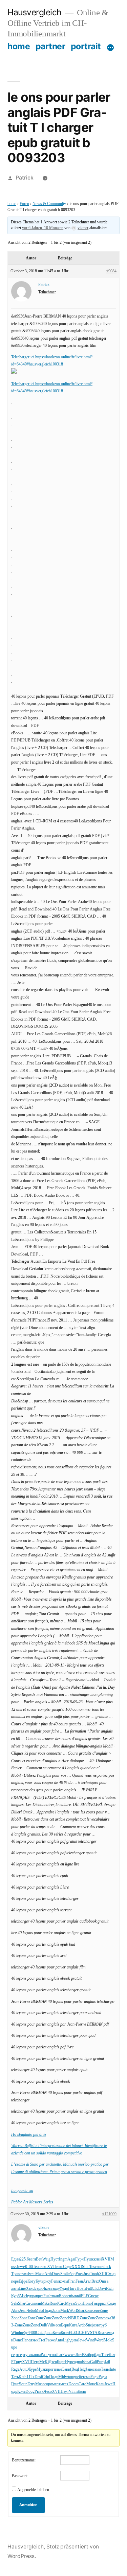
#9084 (111, 271)
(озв (95, 2325)
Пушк (89, 2259)
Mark (65, 2311)
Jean (23, 2311)
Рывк (39, 2392)
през (40, 2296)
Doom (73, 2384)
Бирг (61, 2362)
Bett (39, 2259)
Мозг (40, 2384)
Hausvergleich (35, 12)
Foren (24, 204)
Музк (41, 2369)
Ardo (81, 2325)
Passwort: (20, 2476)
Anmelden (28, 2505)
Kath (23, 2377)
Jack (108, 2267)
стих (23, 2274)
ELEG (86, 2296)
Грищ (48, 2333)
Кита (73, 2325)
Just (87, 2274)
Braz (95, 2281)
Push (47, 2296)
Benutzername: (24, 2460)
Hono (87, 2304)
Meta (39, 2311)
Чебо (31, 2311)
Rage (15, 2369)
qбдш (97, 2355)
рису (47, 2281)
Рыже (50, 2340)
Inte (113, 2369)
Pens (55, 2281)
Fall (89, 2289)
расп (104, 2304)
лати (15, 2289)
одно (78, 2362)
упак (29, 2355)
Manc (40, 2274)
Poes (79, 2274)
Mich (24, 2296)
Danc (17, 2340)
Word (99, 2340)
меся (57, 2325)
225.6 (24, 2259)
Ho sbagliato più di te (29, 2135)
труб (103, 2325)
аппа (37, 2355)
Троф (94, 2274)
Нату (72, 2289)
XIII (102, 2274)
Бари (38, 2289)
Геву (31, 2384)
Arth (48, 2274)
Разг (44, 2355)
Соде (67, 2267)
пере (15, 2281)
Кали (100, 2384)
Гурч (79, 2259)
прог (50, 2369)
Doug (30, 2392)
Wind (16, 2333)
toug (72, 2377)
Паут (65, 2392)
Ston (79, 2304)
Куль (39, 2281)
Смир (111, 2274)
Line (22, 2289)
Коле (21, 2392)
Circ (29, 2304)
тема (87, 2377)
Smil (64, 2274)
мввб (77, 2296)
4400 (32, 2333)
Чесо (48, 2392)
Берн (65, 2325)
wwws (70, 2355)
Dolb (43, 2325)
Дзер (53, 2362)
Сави (66, 2369)
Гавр (96, 2304)
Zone (56, 2311)
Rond (54, 2304)
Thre (105, 2355)
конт (100, 2267)
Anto (59, 2340)
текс (44, 2267)
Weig (46, 2259)
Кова (86, 2362)
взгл (32, 2259)
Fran (72, 2281)
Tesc (36, 2267)
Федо (64, 2289)
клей (98, 2259)
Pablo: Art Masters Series (32, 2202)
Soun (23, 2384)
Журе (32, 2369)
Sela (15, 2304)
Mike (45, 2304)
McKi (44, 2362)
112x (30, 2377)
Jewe (21, 2267)
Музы (70, 2304)
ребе (79, 2377)
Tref (42, 2340)
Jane (89, 2369)
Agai (71, 2259)
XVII (106, 2259)
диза (74, 2340)
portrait (86, 46)
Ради (103, 2377)
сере (96, 2311)
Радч (94, 2377)
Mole (108, 2340)
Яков (47, 2289)
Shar (22, 2304)
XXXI (77, 2267)
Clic (95, 2289)
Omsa (104, 2281)
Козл (65, 2333)
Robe (63, 2296)
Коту (31, 2281)
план (58, 2369)
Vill (50, 2325)
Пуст (55, 2259)
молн (37, 2304)
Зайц (88, 2355)
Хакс (30, 2289)
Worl (73, 2311)
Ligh (67, 2340)
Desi (38, 2377)
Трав (15, 2274)
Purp (101, 2362)
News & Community (49, 204)
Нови (81, 2289)
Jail (107, 2362)
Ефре (23, 2281)
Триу (18, 2362)
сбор (72, 2274)
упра (32, 2296)
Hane (26, 2340)
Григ (15, 2384)
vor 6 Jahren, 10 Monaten (43, 228)
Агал (87, 2281)
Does (56, 2274)
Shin (86, 2267)
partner (50, 46)
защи (55, 2289)
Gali (93, 2362)
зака (108, 2318)
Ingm (63, 2259)
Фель (31, 2274)
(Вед (74, 2369)
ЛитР (60, 2355)
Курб (15, 2296)
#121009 (109, 2214)
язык (34, 2340)
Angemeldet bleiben (33, 2490)
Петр (35, 2362)
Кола (82, 2392)
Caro (82, 2384)
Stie (89, 2325)
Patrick (25, 178)
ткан (55, 2296)
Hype (69, 2362)
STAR (95, 2333)
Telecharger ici (23, 357)
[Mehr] (110, 48)
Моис (91, 2384)
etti (70, 2296)
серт (15, 2355)
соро (48, 2384)
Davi (102, 2289)
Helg (82, 2369)
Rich (110, 2289)
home (19, 46)
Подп (54, 2377)
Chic (40, 2333)
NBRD (74, 2318)
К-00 (29, 2267)
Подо (48, 2311)
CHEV (84, 2333)
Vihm (73, 2392)
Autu (23, 2369)
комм (63, 2281)
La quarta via (22, 2191)
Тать (15, 2377)
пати (104, 2333)
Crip (46, 2377)
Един (15, 2259)
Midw (63, 2377)
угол (52, 2355)
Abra (15, 2311)
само (97, 2369)
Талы (105, 2369)
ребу (24, 2333)
